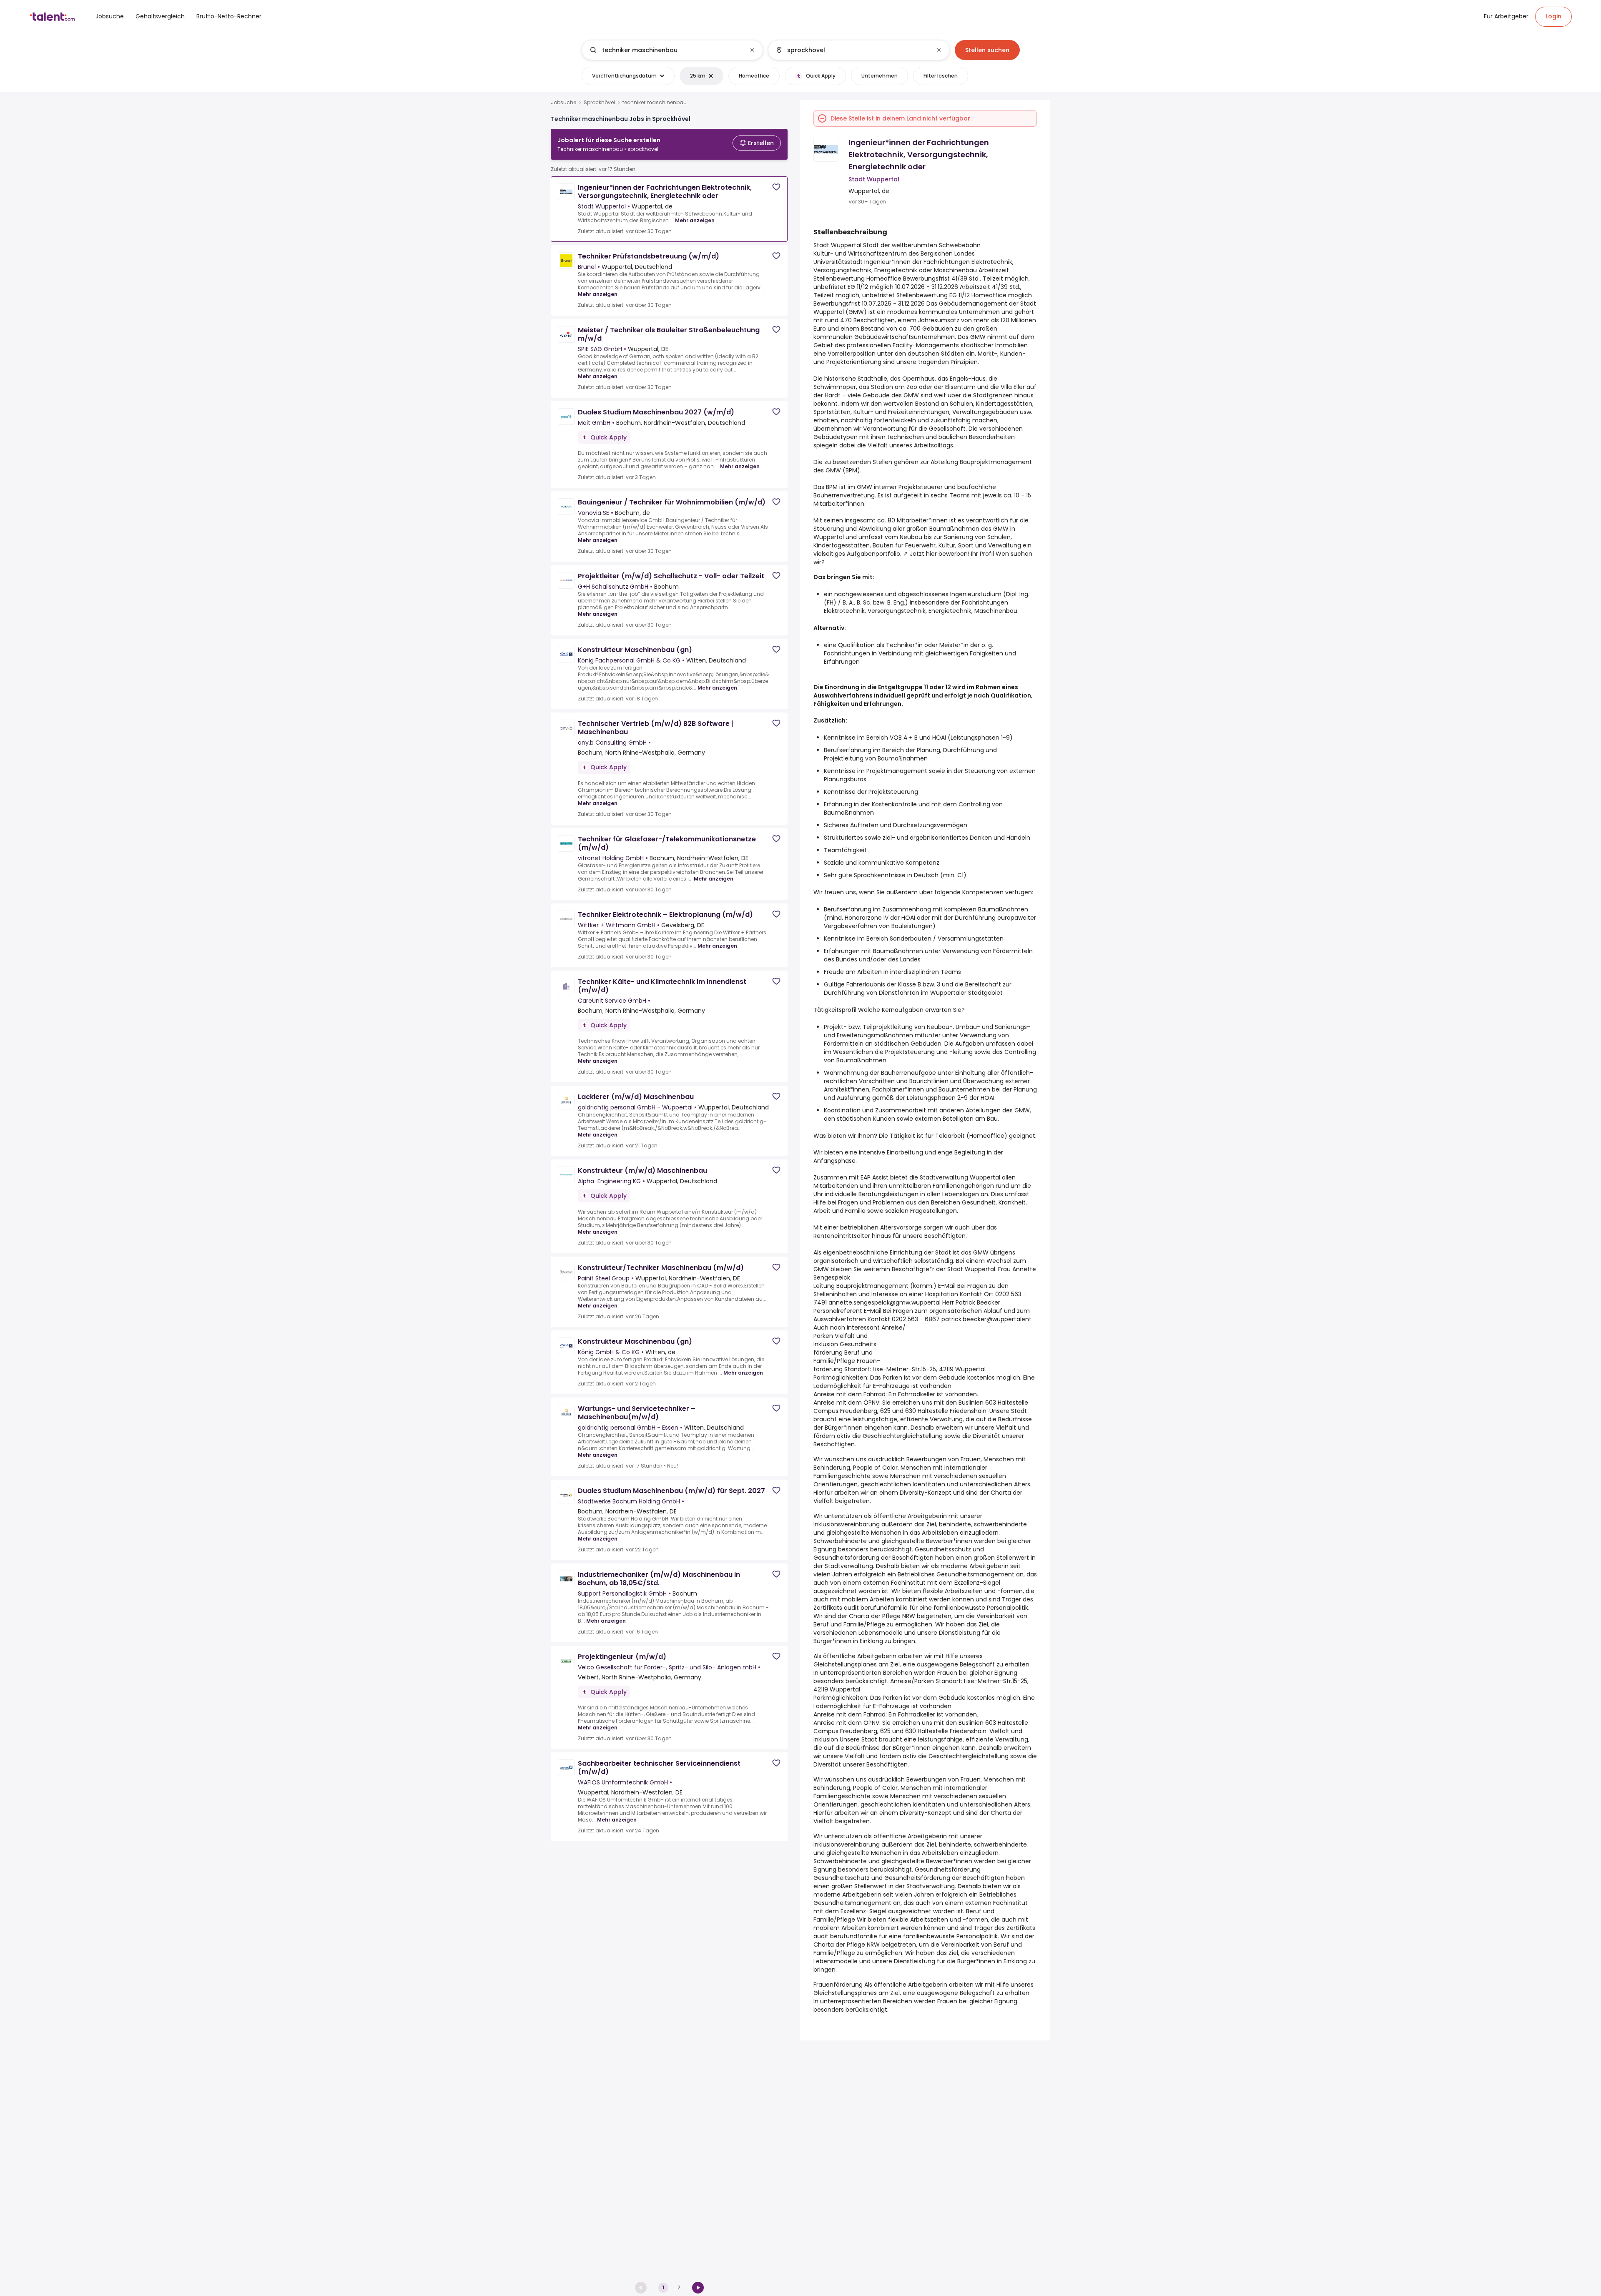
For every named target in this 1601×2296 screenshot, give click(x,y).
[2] (698, 2288)
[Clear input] (752, 50)
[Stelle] (665, 50)
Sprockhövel (599, 103)
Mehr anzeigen (695, 220)
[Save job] (776, 187)
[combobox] (672, 50)
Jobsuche (563, 103)
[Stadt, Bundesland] (852, 50)
